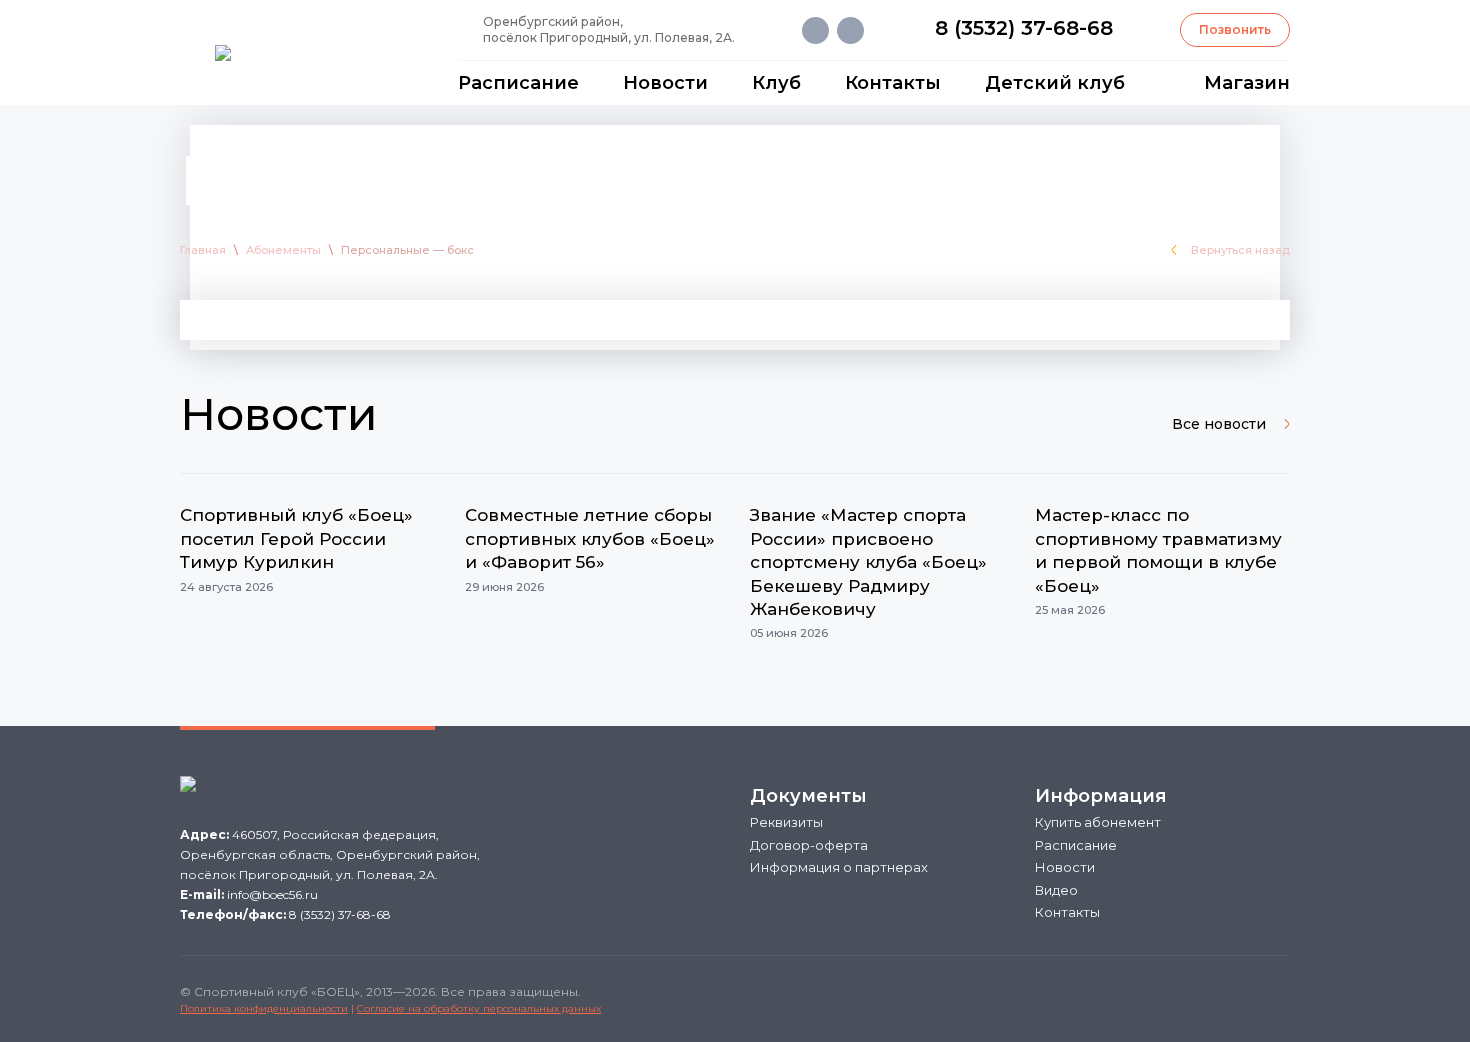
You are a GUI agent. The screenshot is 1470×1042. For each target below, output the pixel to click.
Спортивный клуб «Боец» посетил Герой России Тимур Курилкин (296, 538)
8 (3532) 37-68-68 (1024, 28)
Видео (1056, 890)
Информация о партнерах (839, 867)
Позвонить (1235, 29)
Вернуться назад (1240, 250)
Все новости (1219, 424)
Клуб (776, 83)
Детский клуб (1055, 83)
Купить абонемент (1098, 822)
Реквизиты (786, 822)
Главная (203, 250)
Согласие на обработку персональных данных (479, 1008)
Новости (665, 83)
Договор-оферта (809, 845)
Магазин (1247, 83)
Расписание (518, 83)
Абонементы (283, 250)
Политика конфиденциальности (264, 1008)
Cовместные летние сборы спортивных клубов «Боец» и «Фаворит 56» (590, 538)
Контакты (893, 83)
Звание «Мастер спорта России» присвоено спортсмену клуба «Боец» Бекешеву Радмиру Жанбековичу (868, 562)
